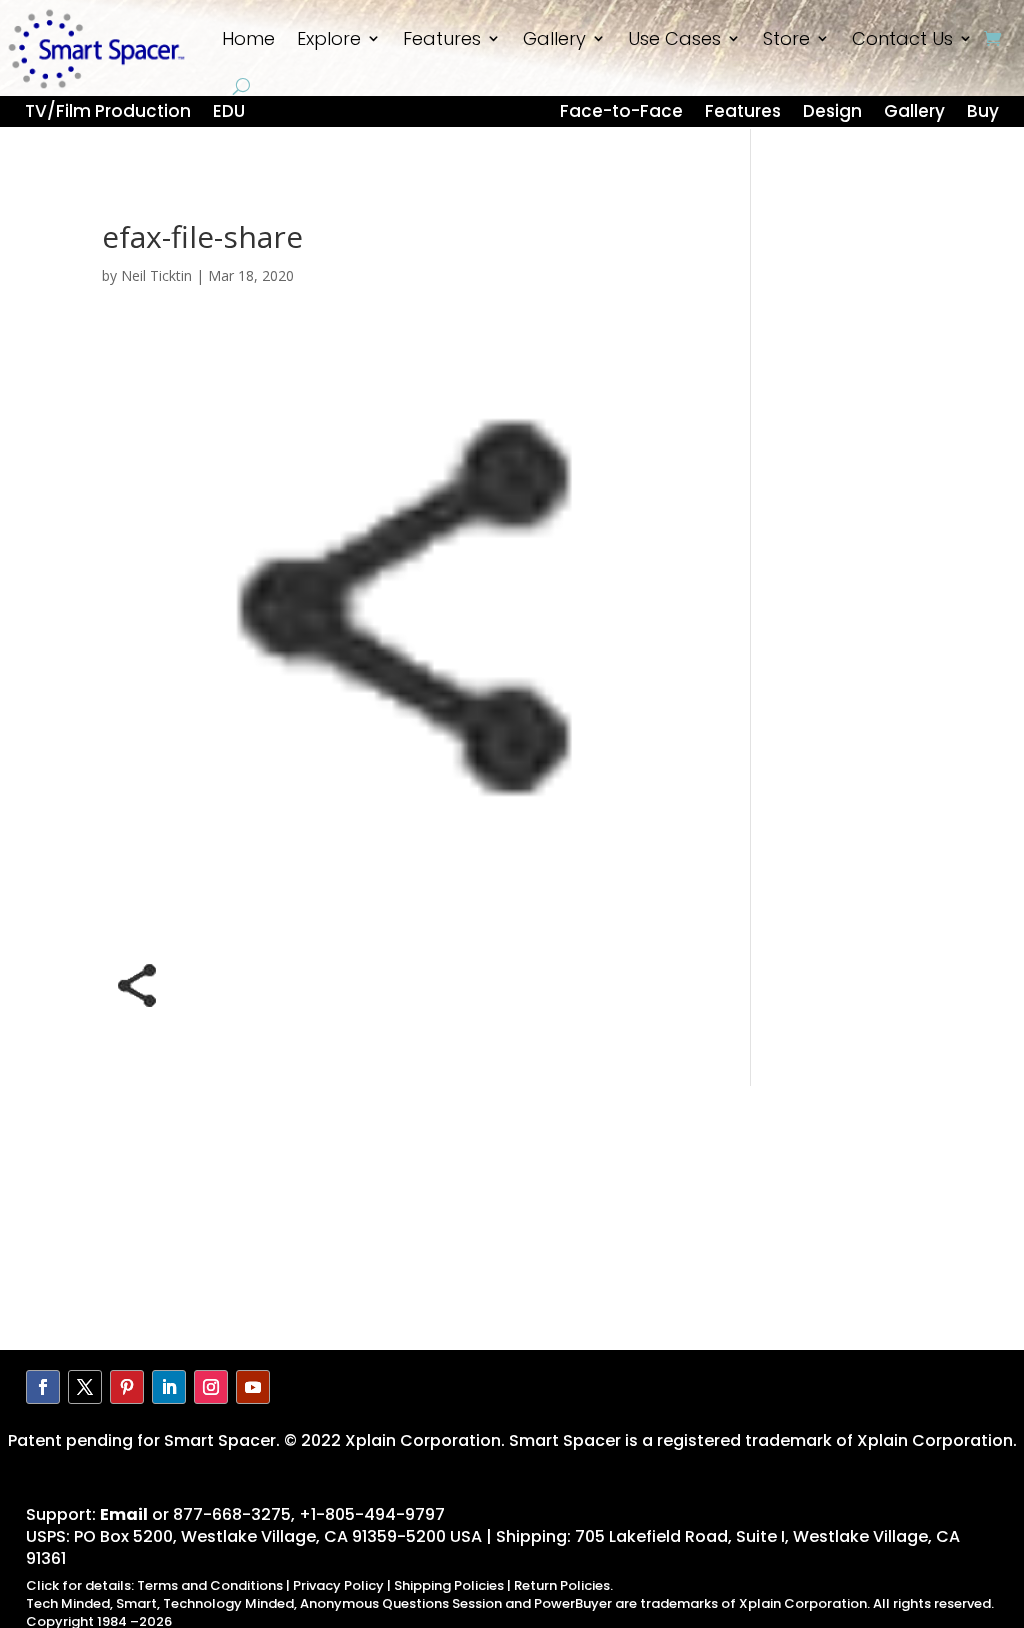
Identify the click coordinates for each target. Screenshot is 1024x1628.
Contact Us (902, 38)
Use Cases (674, 38)
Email (124, 1514)
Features (442, 38)
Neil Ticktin (156, 275)
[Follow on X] (85, 1387)
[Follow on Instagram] (211, 1387)
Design (832, 114)
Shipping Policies (449, 1585)
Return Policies (562, 1585)
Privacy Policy (338, 1585)
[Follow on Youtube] (253, 1387)
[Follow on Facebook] (43, 1387)
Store (786, 38)
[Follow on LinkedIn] (169, 1387)
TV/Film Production (108, 114)
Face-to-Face (621, 114)
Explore (329, 38)
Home (248, 38)
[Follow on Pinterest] (127, 1387)
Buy (983, 114)
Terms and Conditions (210, 1585)
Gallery (554, 38)
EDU (229, 114)
